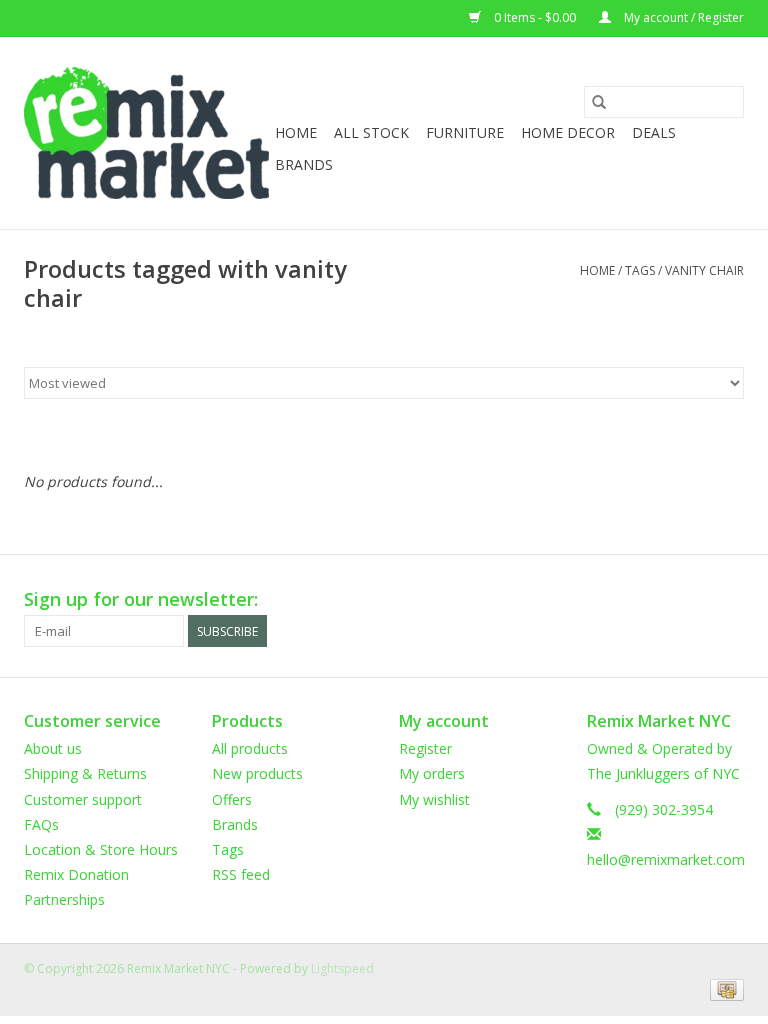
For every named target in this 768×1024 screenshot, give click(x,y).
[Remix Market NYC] (146, 133)
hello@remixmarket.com (666, 859)
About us (53, 748)
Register (425, 748)
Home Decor (568, 132)
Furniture (465, 132)
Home (296, 132)
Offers (232, 799)
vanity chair (704, 270)
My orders (432, 773)
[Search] (599, 102)
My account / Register (682, 17)
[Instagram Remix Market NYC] (728, 600)
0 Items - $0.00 (535, 17)
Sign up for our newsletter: (141, 599)
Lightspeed (342, 968)
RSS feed (241, 874)
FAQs (41, 824)
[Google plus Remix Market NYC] (692, 600)
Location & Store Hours (101, 849)
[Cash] (723, 988)
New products (257, 773)
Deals (654, 132)
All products (250, 748)
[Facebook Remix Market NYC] (656, 600)
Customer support (83, 799)
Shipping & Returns (85, 773)
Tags (640, 270)
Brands (304, 164)
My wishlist (434, 799)
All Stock (371, 132)
